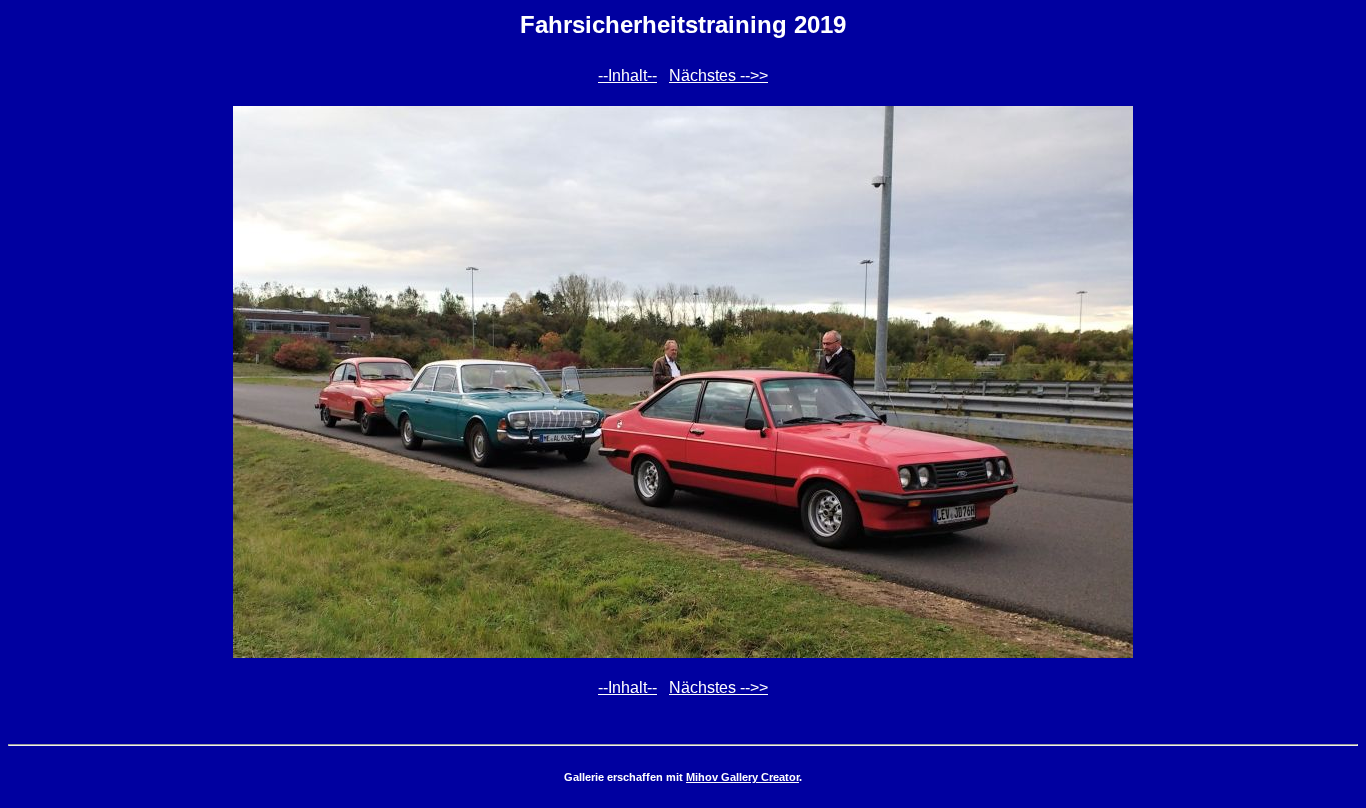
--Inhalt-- (627, 75)
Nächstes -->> (718, 75)
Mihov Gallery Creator (742, 777)
